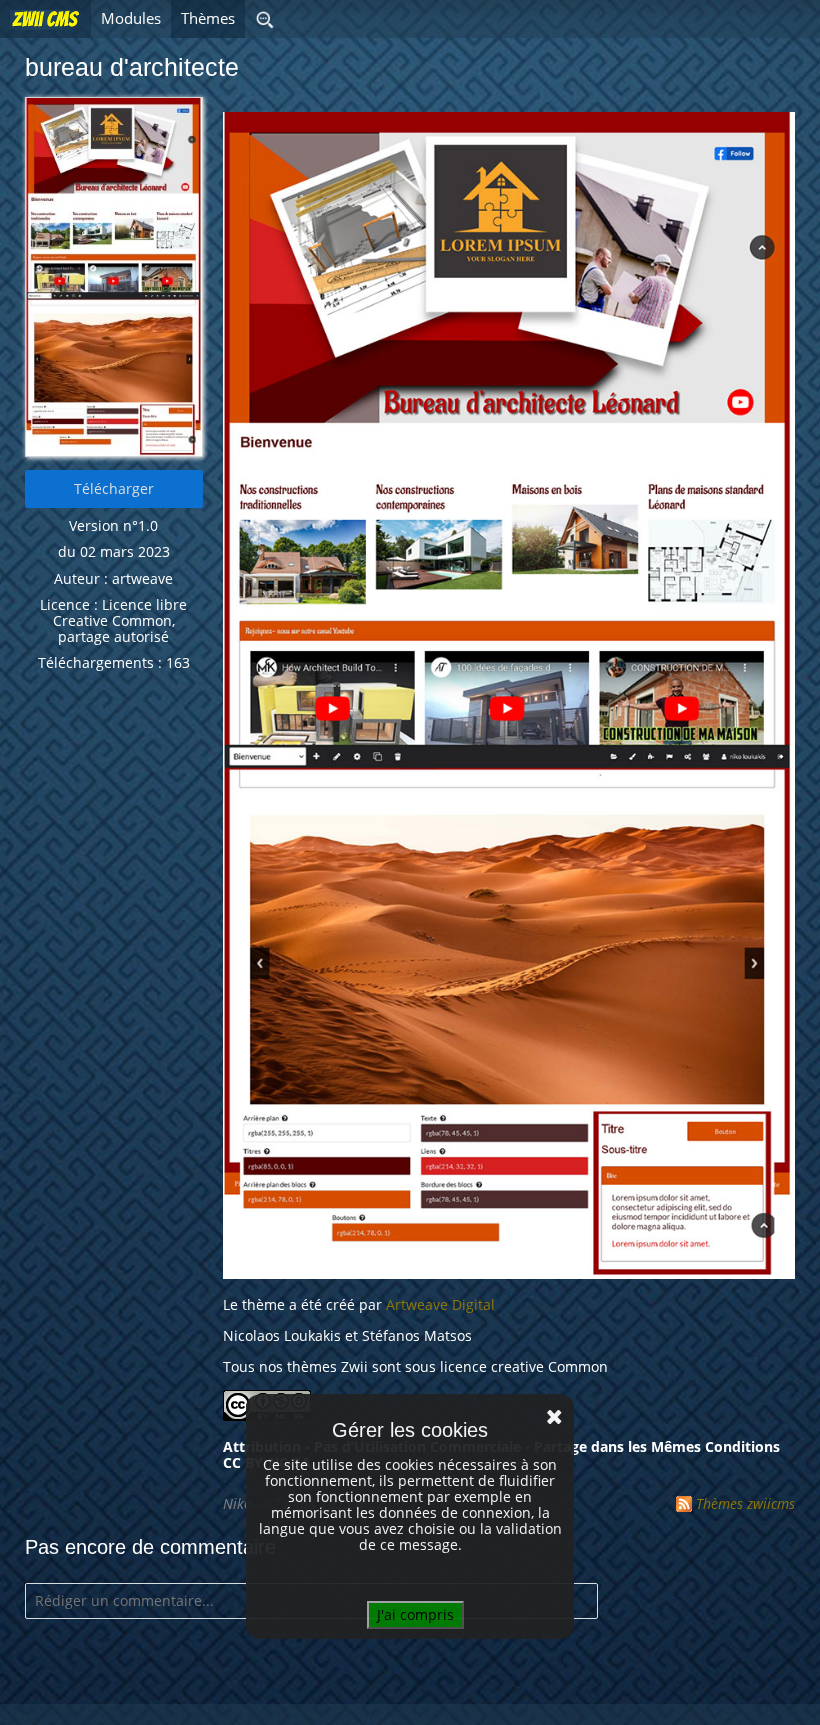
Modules (131, 18)
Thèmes (208, 18)
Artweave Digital (440, 1304)
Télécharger (114, 488)
